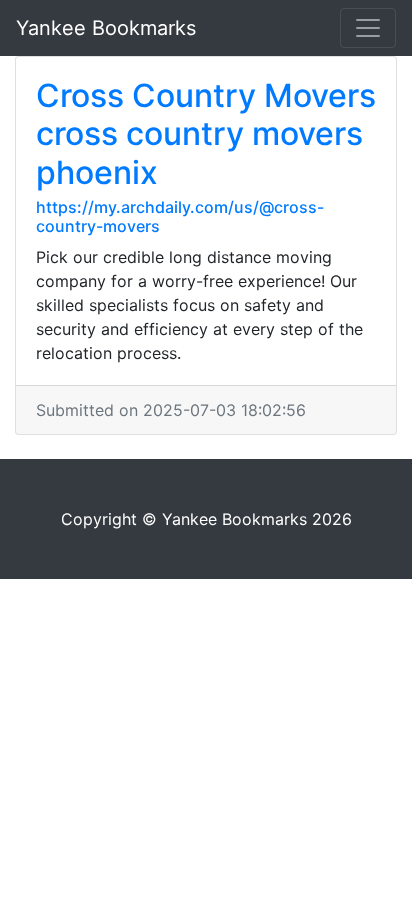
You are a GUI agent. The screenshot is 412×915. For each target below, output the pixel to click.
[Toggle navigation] (368, 28)
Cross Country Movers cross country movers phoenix (206, 134)
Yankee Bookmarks (106, 28)
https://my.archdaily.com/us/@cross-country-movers (180, 216)
